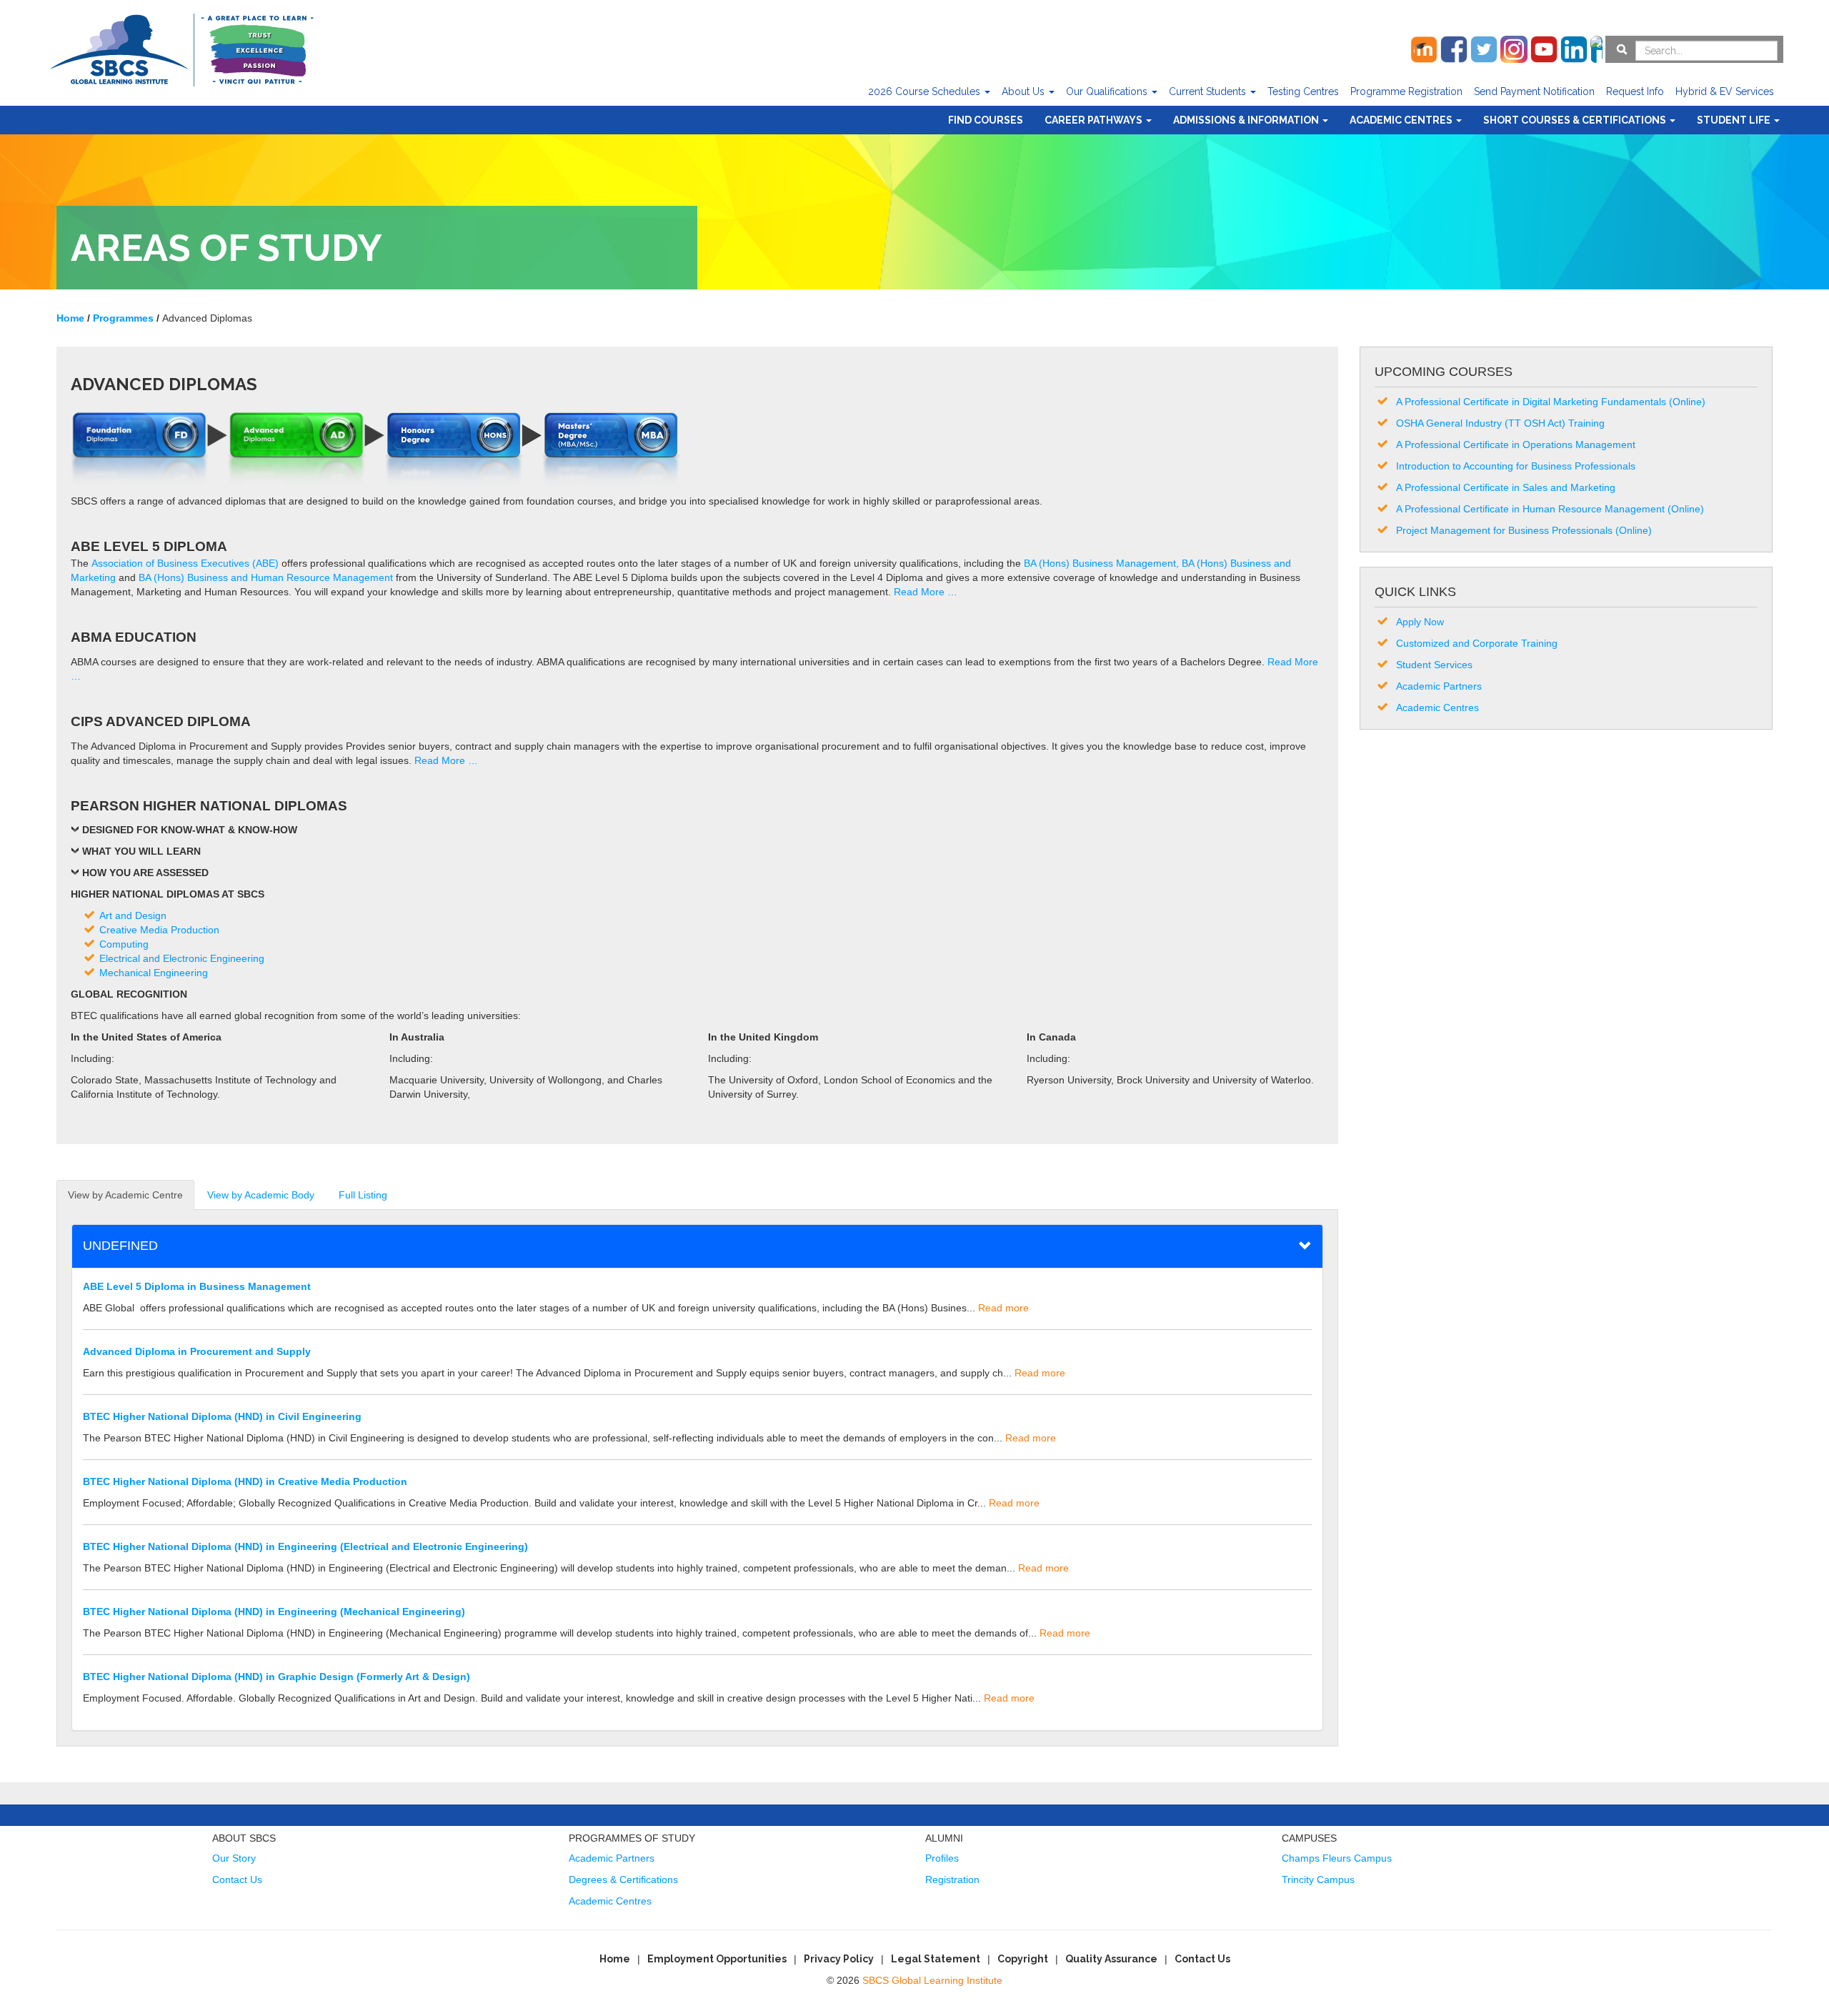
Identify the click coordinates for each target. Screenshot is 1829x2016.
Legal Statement (936, 1959)
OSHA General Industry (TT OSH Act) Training (1500, 423)
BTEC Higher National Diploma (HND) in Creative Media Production (245, 1481)
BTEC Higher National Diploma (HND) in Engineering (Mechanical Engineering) (274, 1612)
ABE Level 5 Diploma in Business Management (197, 1286)
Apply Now (1420, 622)
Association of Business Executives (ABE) (185, 563)
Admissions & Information (1247, 120)
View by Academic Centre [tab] (125, 1195)
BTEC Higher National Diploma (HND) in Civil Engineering (222, 1416)
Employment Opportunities (717, 1959)
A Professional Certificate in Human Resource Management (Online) (1550, 509)
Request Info (1635, 91)
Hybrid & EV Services (1725, 91)
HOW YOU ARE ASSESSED (145, 873)
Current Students (1209, 91)
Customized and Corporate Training (1477, 643)
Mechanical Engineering (154, 973)
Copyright (1023, 1959)
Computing (124, 944)
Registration (952, 1880)
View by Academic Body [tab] (261, 1195)
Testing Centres (1303, 91)
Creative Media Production (159, 930)
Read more (1003, 1308)
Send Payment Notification (1534, 91)
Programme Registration (1406, 91)
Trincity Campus (1318, 1880)
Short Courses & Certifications (1576, 120)
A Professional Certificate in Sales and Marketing (1506, 487)
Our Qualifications (1108, 91)
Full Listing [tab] (363, 1195)
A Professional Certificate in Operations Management (1516, 445)
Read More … (926, 592)
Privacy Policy (839, 1959)
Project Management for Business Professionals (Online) (1524, 530)
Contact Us (237, 1880)
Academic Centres (1402, 120)
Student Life (1735, 120)
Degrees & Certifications (623, 1880)
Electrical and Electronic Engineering (182, 958)
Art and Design (133, 915)
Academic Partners (1439, 686)
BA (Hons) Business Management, (1101, 563)
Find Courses (986, 120)
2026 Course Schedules (926, 91)
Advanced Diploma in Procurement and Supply (197, 1351)
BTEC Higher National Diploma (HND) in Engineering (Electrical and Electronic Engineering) (305, 1546)
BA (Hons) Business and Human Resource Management (266, 577)
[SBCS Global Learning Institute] (181, 48)
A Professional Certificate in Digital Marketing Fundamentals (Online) (1551, 402)
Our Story (234, 1858)
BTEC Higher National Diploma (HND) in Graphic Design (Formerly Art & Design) (276, 1677)
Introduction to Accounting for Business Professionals (1516, 466)
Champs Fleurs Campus (1337, 1858)
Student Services (1434, 665)
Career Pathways (1095, 120)
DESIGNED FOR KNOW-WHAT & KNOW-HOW (190, 830)
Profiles (942, 1858)
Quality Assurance (1111, 1959)
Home (615, 1959)
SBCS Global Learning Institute (932, 1980)
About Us (1025, 91)
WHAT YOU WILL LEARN (141, 851)
